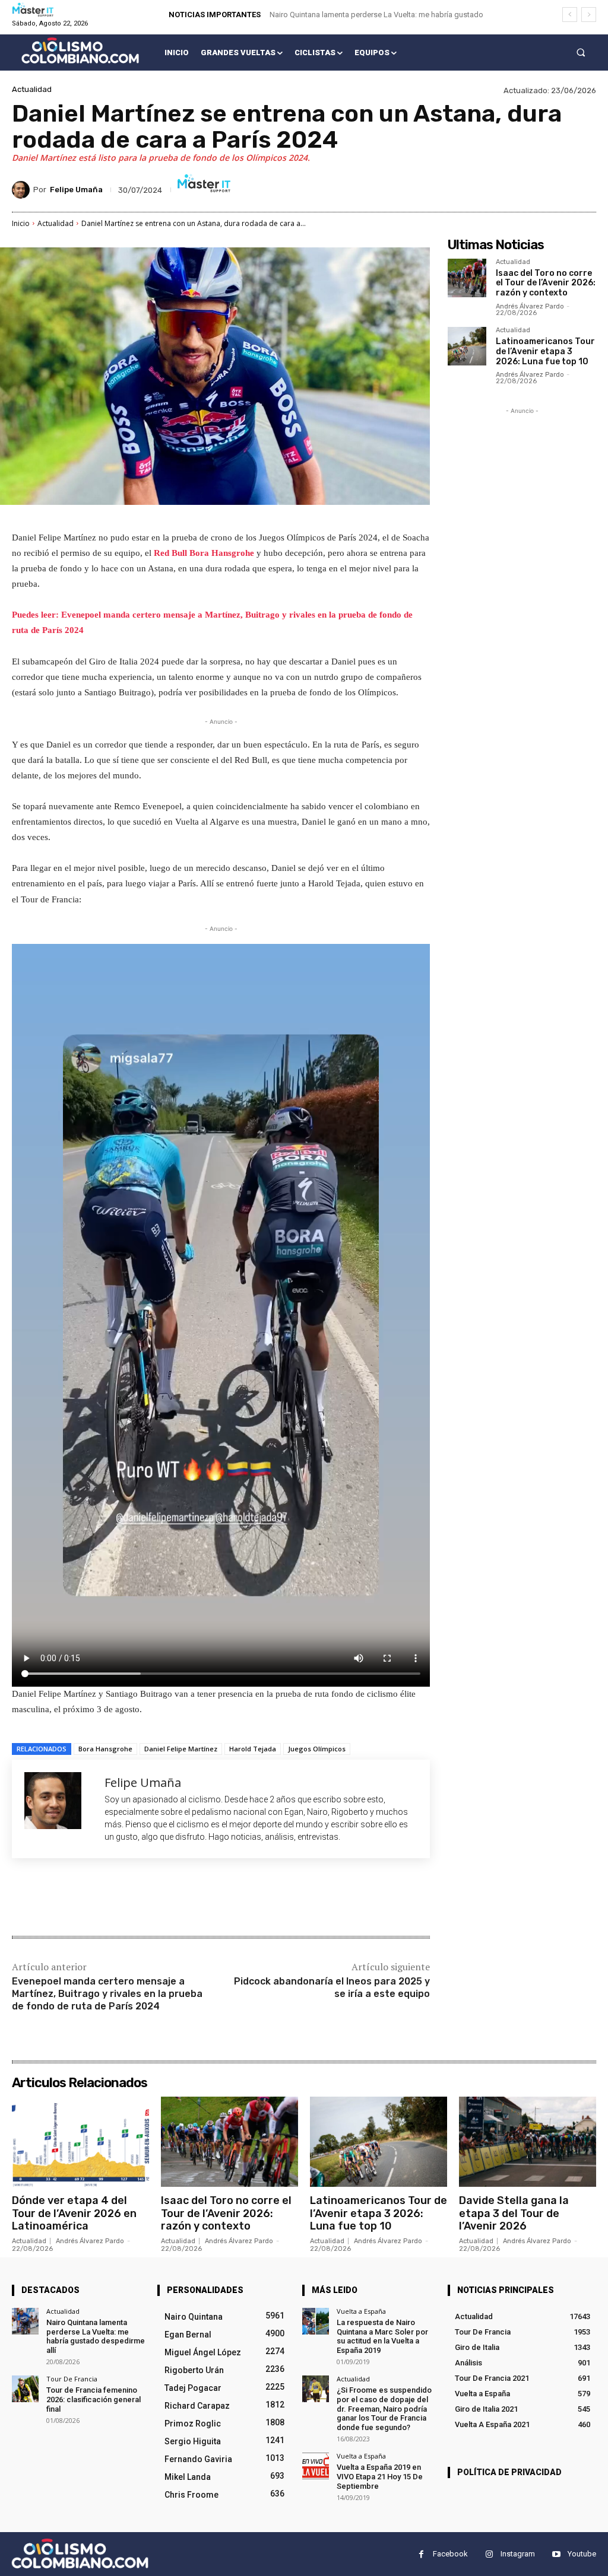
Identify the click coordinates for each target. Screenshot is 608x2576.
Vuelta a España (361, 2311)
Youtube (582, 2554)
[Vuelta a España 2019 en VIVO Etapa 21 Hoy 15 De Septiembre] (316, 2466)
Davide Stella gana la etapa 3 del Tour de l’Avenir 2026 (514, 2213)
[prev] (570, 15)
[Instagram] (489, 2554)
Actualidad (32, 89)
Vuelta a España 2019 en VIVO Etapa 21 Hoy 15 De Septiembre (380, 2476)
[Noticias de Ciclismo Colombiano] (80, 50)
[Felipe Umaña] (23, 190)
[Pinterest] (152, 1898)
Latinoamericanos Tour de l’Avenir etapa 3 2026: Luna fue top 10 (545, 352)
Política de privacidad (509, 2472)
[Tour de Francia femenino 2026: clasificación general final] (25, 2389)
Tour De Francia (72, 2379)
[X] (125, 1898)
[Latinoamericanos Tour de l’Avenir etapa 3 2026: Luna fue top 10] (467, 346)
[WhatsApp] (179, 1898)
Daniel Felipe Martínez (181, 1749)
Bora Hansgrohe (105, 1749)
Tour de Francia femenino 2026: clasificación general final (94, 2399)
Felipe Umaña (76, 190)
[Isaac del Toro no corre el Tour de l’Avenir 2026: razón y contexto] (467, 278)
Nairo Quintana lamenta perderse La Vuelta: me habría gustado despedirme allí (96, 2336)
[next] (589, 15)
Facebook (450, 2554)
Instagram (518, 2554)
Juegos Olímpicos (317, 1749)
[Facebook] (97, 1898)
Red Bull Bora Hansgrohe (204, 553)
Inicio (21, 223)
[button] (581, 53)
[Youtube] (556, 2554)
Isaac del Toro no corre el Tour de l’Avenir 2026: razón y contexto (546, 283)
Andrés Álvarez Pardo (530, 306)
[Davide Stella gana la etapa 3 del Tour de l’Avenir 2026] (528, 2142)
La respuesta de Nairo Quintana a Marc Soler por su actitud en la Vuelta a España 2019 (382, 2336)
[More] (207, 1898)
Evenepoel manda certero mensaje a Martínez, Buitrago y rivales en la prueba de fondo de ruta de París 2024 (107, 1994)
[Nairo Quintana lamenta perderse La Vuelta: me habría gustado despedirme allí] (25, 2321)
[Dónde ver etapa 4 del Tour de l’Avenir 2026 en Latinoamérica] (80, 2142)
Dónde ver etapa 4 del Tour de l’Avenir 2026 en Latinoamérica (74, 2213)
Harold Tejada (253, 1749)
